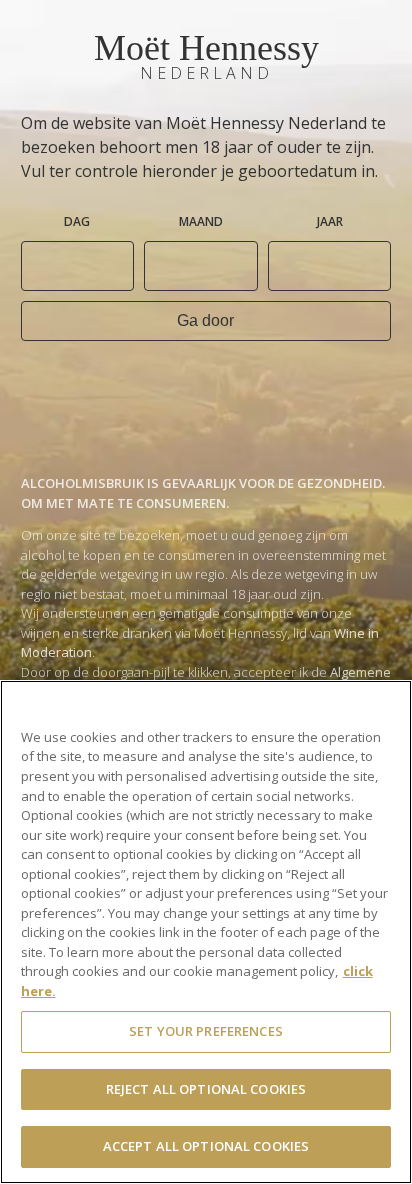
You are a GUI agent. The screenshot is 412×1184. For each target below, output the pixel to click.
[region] (206, 932)
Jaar (330, 221)
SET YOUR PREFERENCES (206, 1031)
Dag (77, 221)
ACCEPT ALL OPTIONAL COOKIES (206, 1146)
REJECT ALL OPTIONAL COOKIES (206, 1089)
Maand (201, 221)
